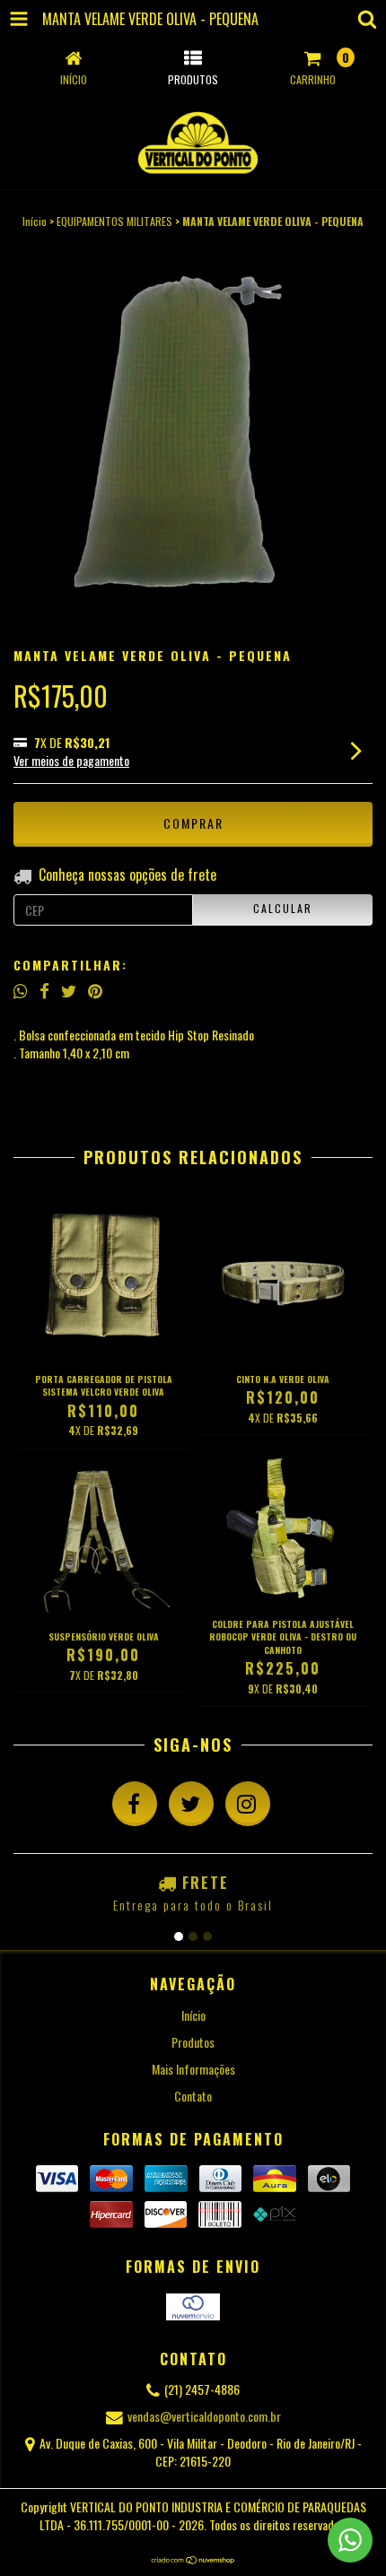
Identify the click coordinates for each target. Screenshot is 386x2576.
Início (35, 221)
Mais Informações (193, 2069)
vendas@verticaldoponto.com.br (204, 2416)
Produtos (193, 2042)
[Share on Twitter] (69, 990)
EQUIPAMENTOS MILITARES (114, 221)
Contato (193, 2096)
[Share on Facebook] (44, 990)
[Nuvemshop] (193, 2559)
